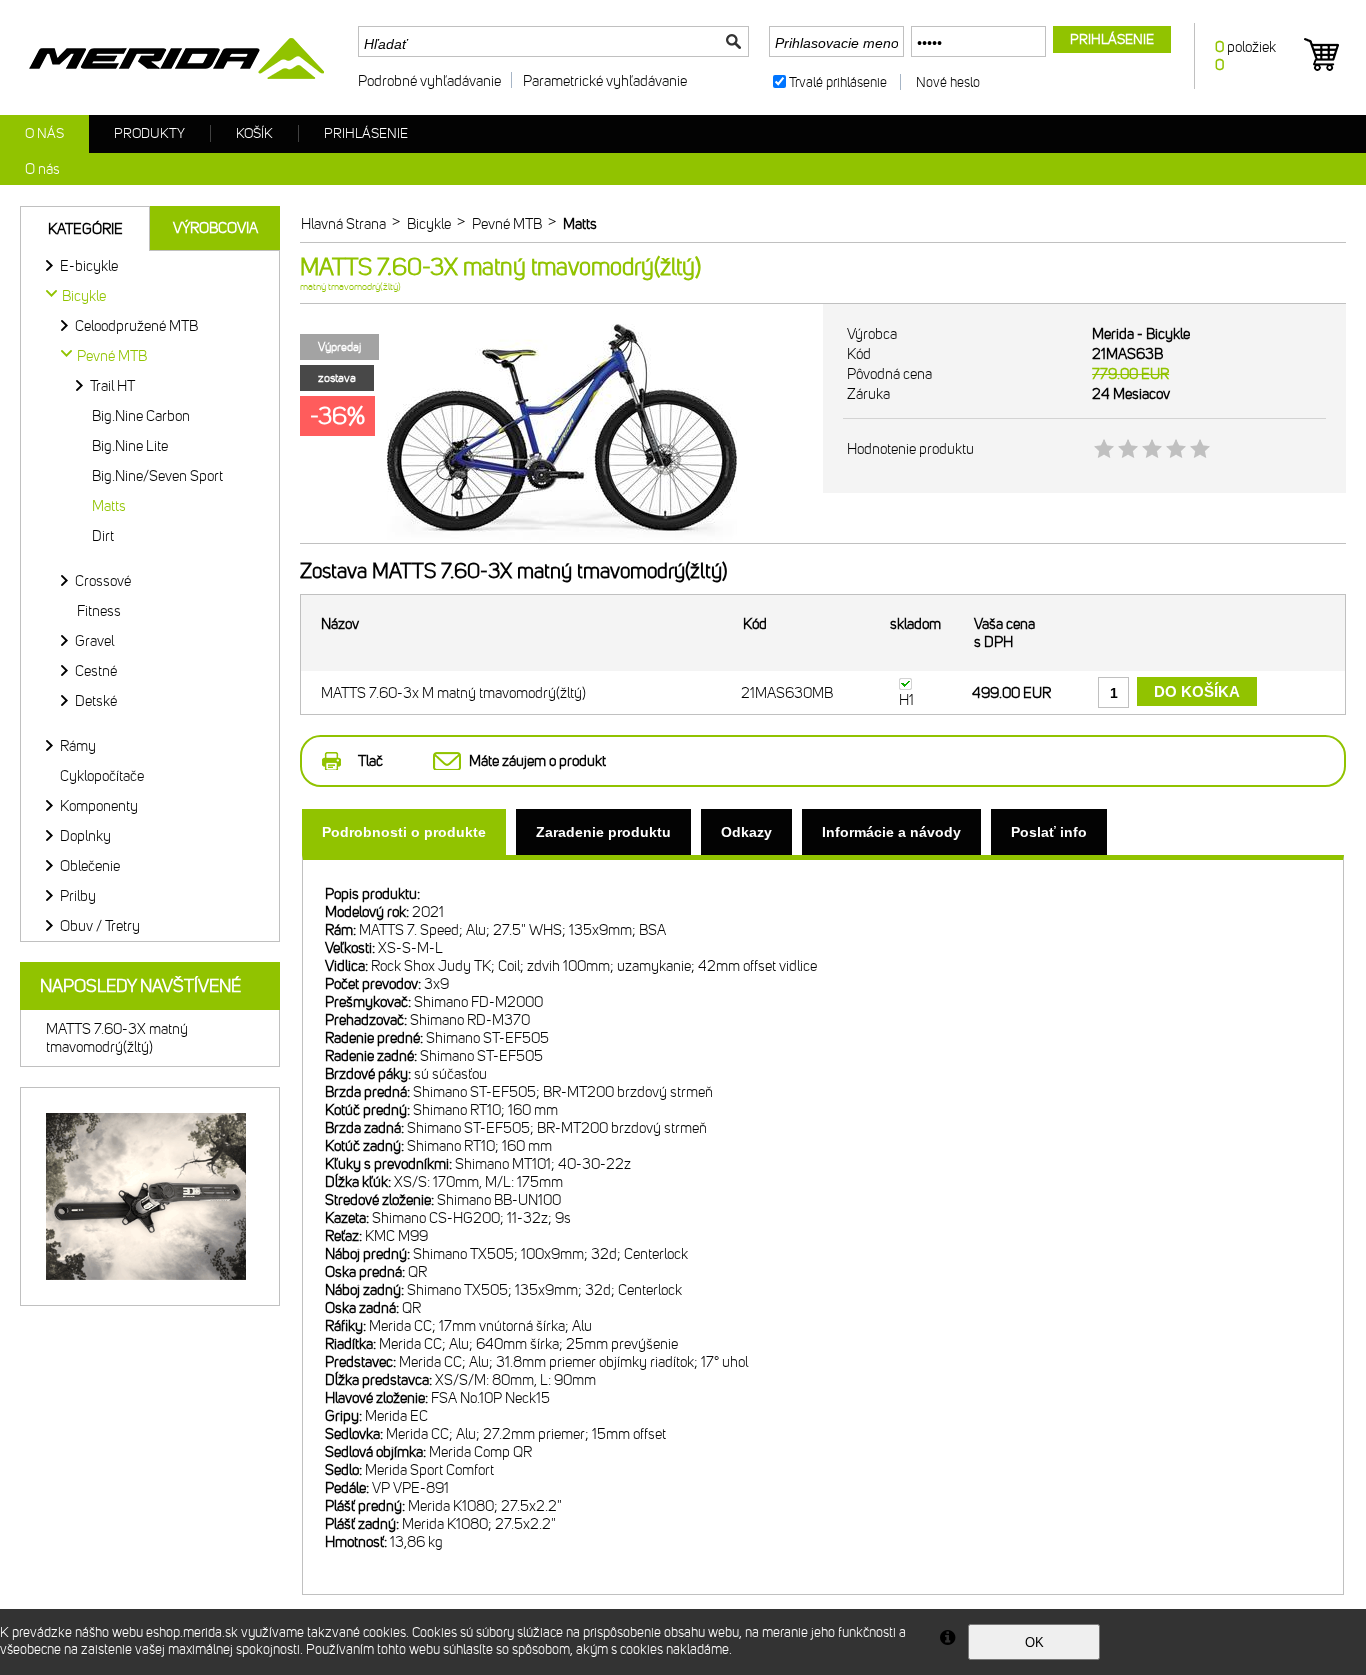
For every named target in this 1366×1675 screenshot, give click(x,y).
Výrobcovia (215, 228)
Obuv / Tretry (100, 926)
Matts (109, 506)
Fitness (99, 611)
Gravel (94, 641)
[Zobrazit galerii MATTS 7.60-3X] (562, 539)
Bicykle (84, 296)
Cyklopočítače (102, 776)
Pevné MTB (112, 356)
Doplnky (85, 836)
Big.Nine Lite (130, 446)
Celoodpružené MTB (136, 326)
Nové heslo (948, 82)
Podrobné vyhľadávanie (429, 81)
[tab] (404, 832)
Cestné (96, 671)
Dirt (103, 536)
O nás (44, 133)
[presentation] (404, 832)
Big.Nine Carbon (141, 416)
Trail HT (112, 386)
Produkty (149, 133)
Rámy (78, 746)
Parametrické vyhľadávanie (605, 81)
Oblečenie (90, 866)
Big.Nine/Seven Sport (157, 476)
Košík (254, 133)
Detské (96, 701)
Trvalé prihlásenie (838, 82)
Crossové (103, 581)
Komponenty (99, 806)
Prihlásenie (366, 133)
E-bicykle (89, 266)
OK (1034, 1642)
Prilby (78, 896)
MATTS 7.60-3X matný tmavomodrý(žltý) (117, 1038)
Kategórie (85, 229)
